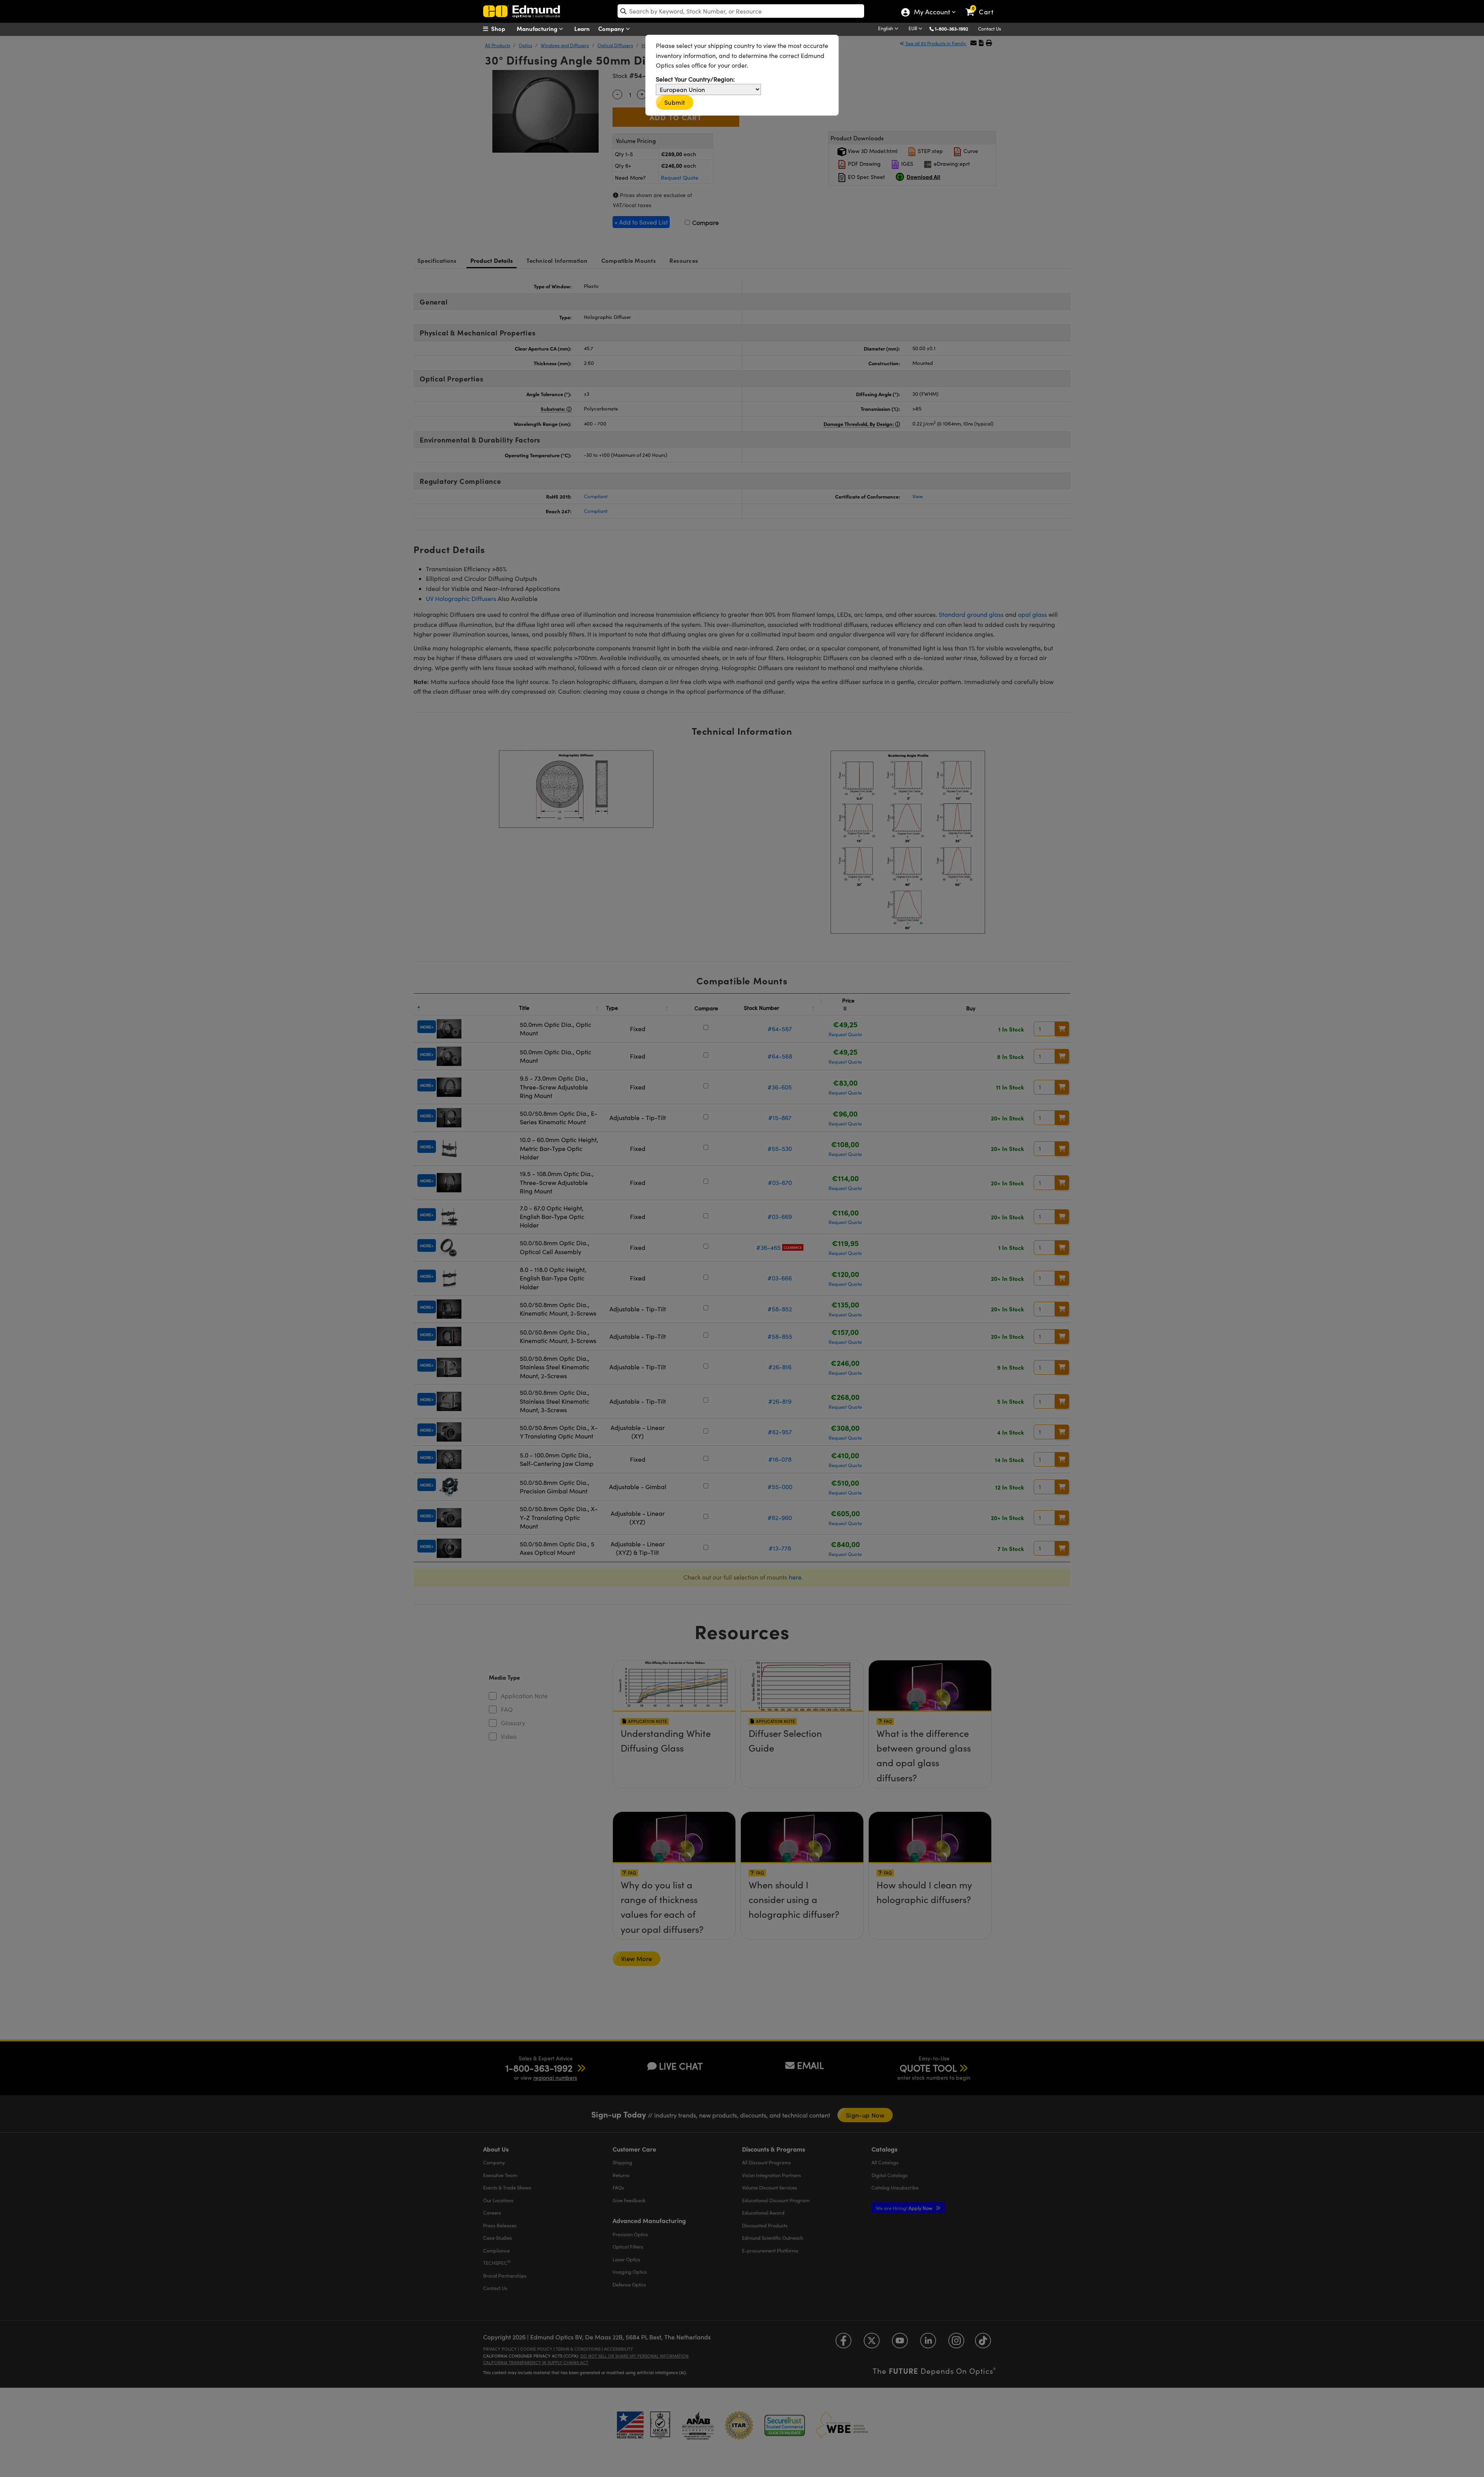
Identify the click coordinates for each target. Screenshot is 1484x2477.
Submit (675, 102)
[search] (741, 11)
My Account (932, 13)
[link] (983, 6)
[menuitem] (502, 29)
